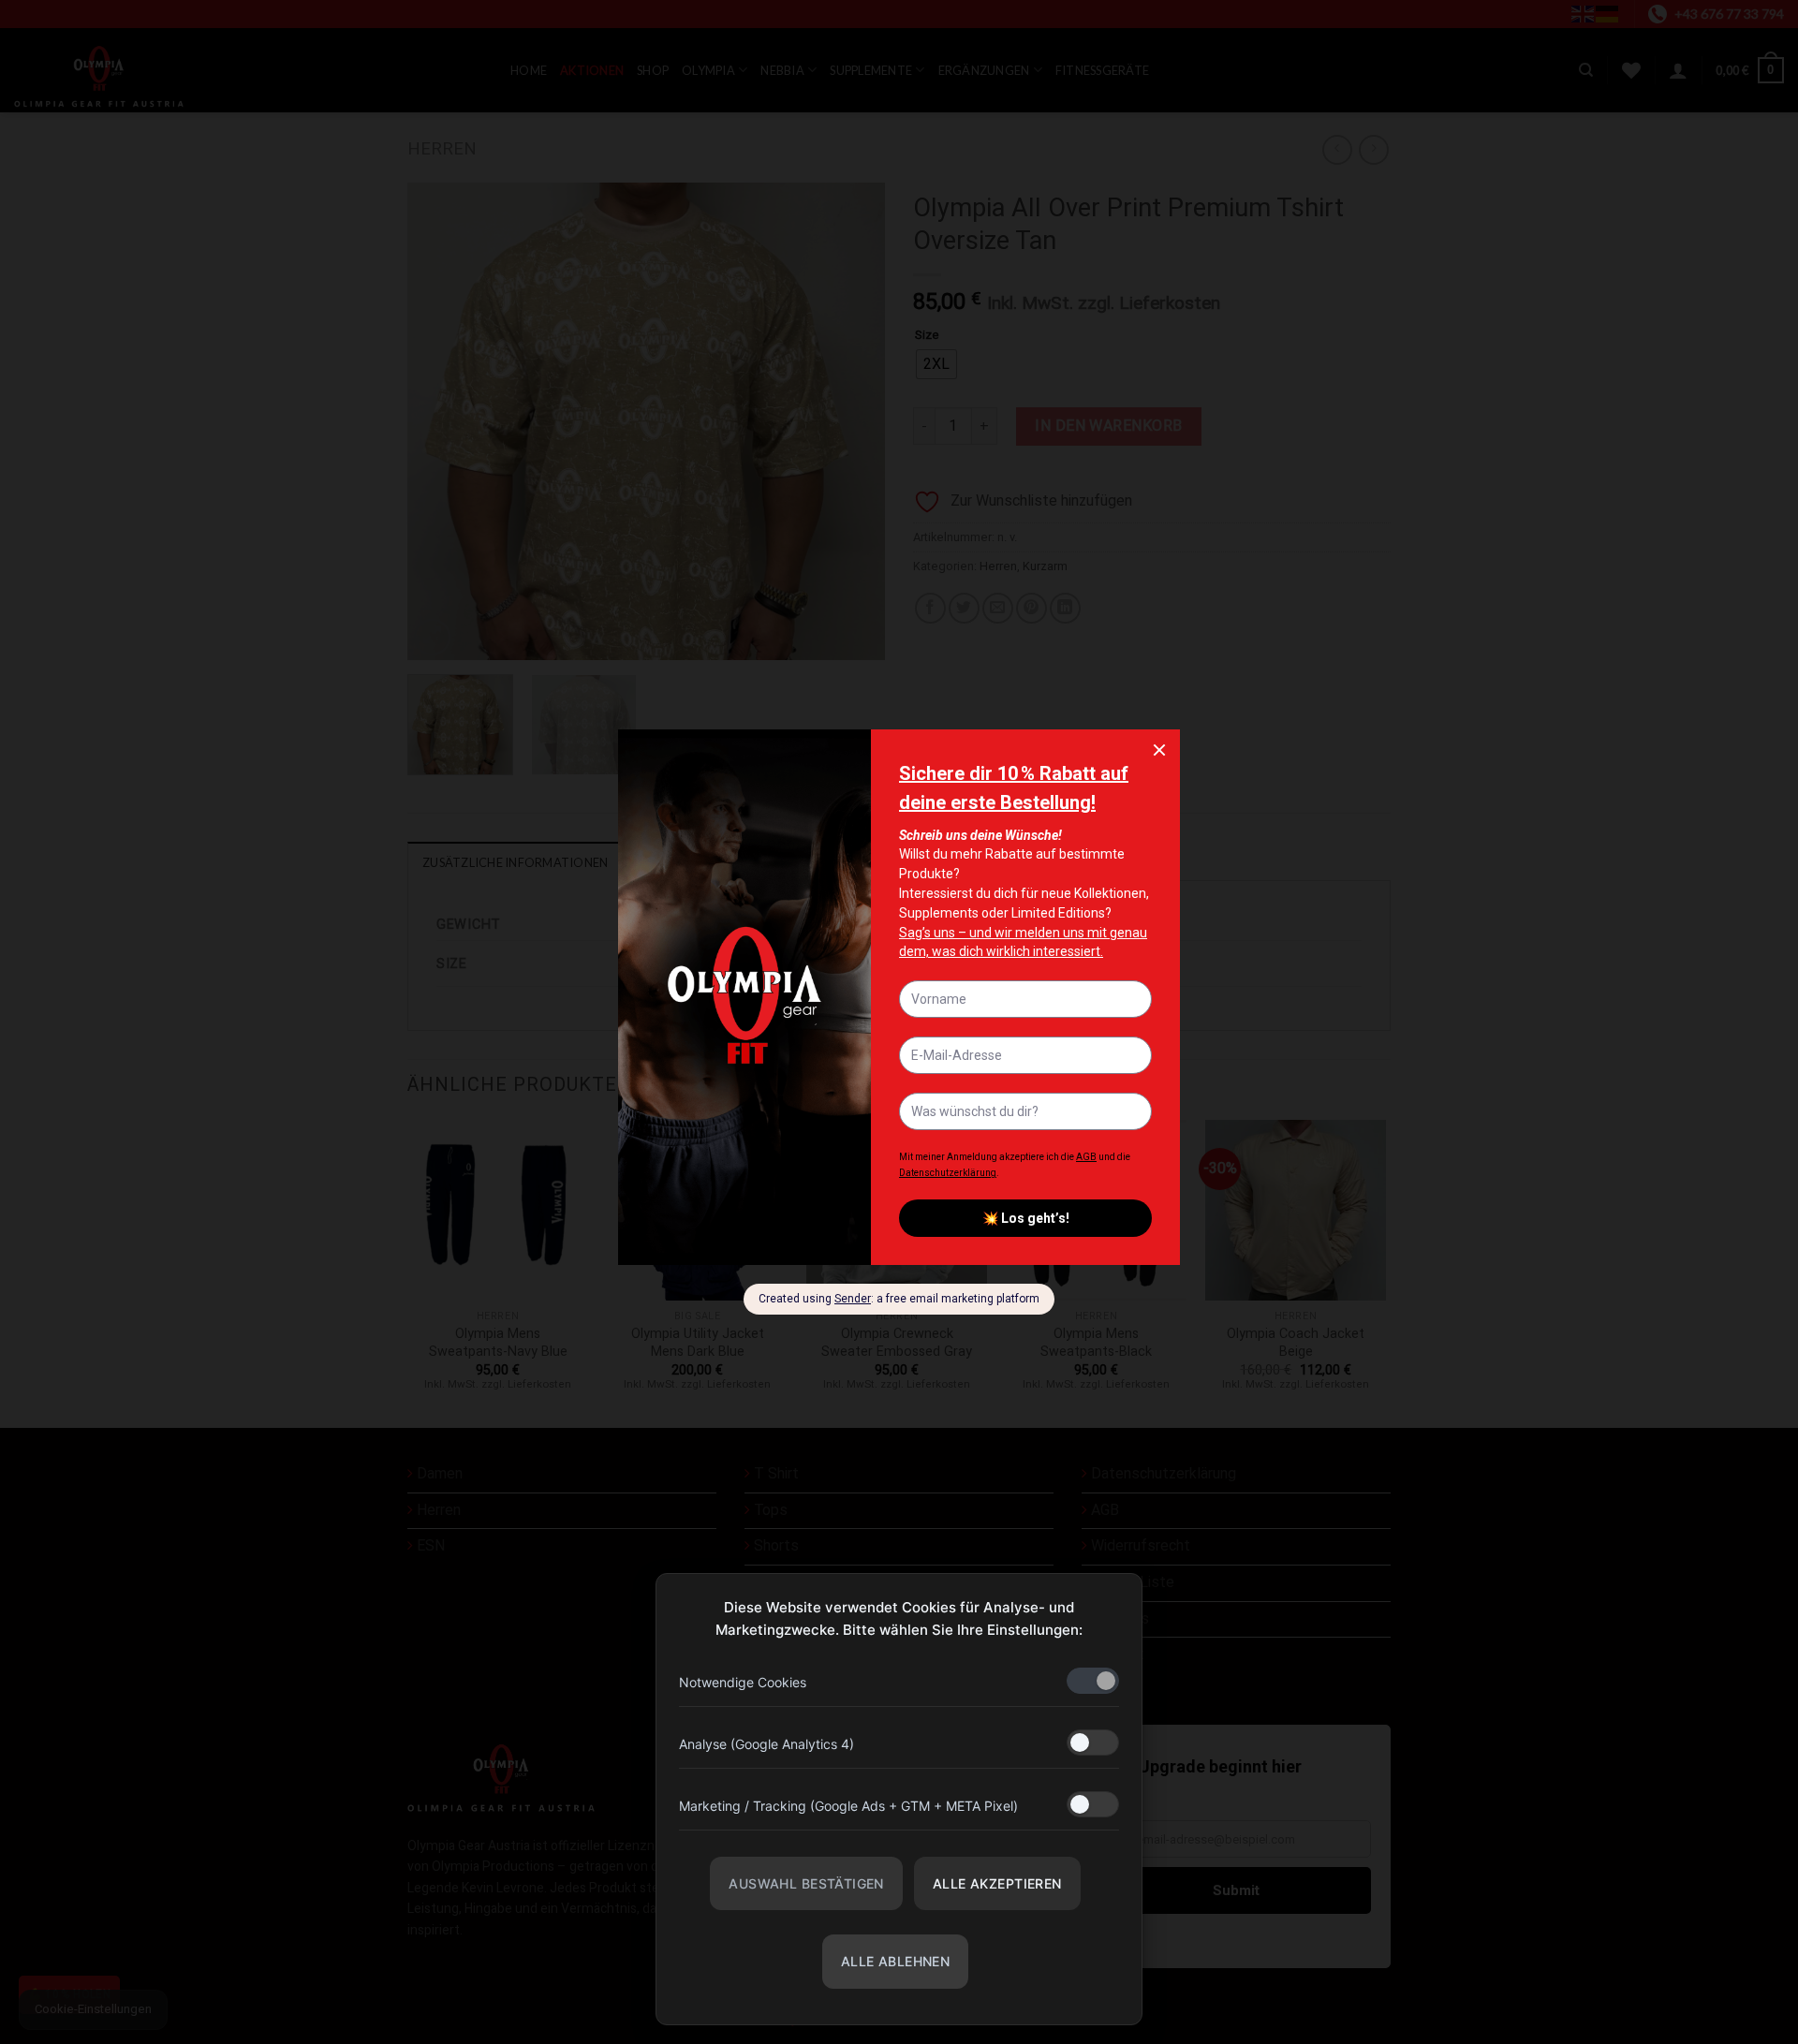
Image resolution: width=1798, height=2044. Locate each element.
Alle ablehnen (895, 1961)
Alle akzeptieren (997, 1883)
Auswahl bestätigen (806, 1883)
